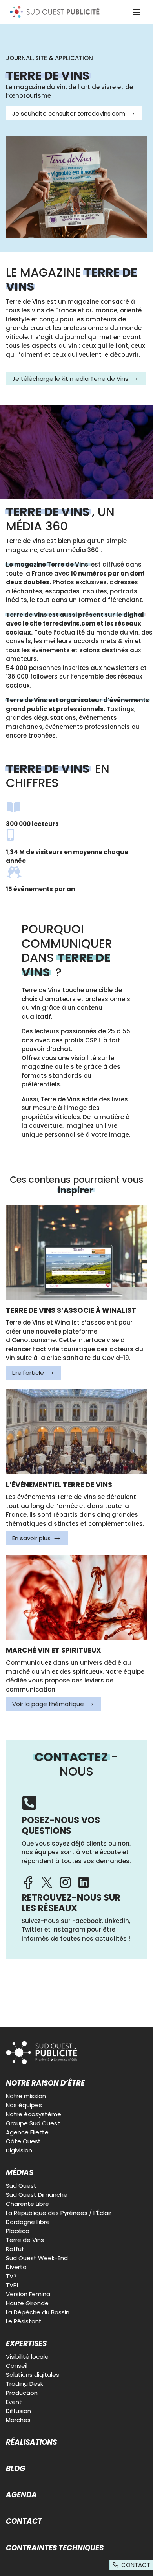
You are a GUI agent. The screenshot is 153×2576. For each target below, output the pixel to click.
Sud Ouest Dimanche (37, 2195)
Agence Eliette (27, 2132)
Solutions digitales (33, 2375)
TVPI (12, 2285)
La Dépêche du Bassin (38, 2312)
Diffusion (18, 2411)
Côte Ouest (23, 2141)
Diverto (16, 2267)
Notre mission (26, 2096)
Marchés (18, 2420)
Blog (15, 2469)
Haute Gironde (27, 2303)
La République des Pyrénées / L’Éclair (59, 2213)
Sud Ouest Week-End (37, 2258)
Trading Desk (25, 2384)
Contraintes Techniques (55, 2548)
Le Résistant (24, 2321)
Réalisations (31, 2442)
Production (22, 2393)
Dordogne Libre (28, 2222)
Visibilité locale (27, 2357)
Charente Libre (27, 2204)
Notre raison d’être (45, 2083)
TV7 (11, 2276)
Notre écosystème (34, 2114)
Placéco (18, 2231)
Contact (24, 2521)
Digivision (19, 2150)
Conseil (17, 2366)
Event (14, 2402)
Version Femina (28, 2294)
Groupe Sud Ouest (33, 2123)
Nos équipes (24, 2105)
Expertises (26, 2344)
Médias (20, 2173)
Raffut (15, 2249)
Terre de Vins (25, 2240)
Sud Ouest (21, 2186)
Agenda (21, 2495)
